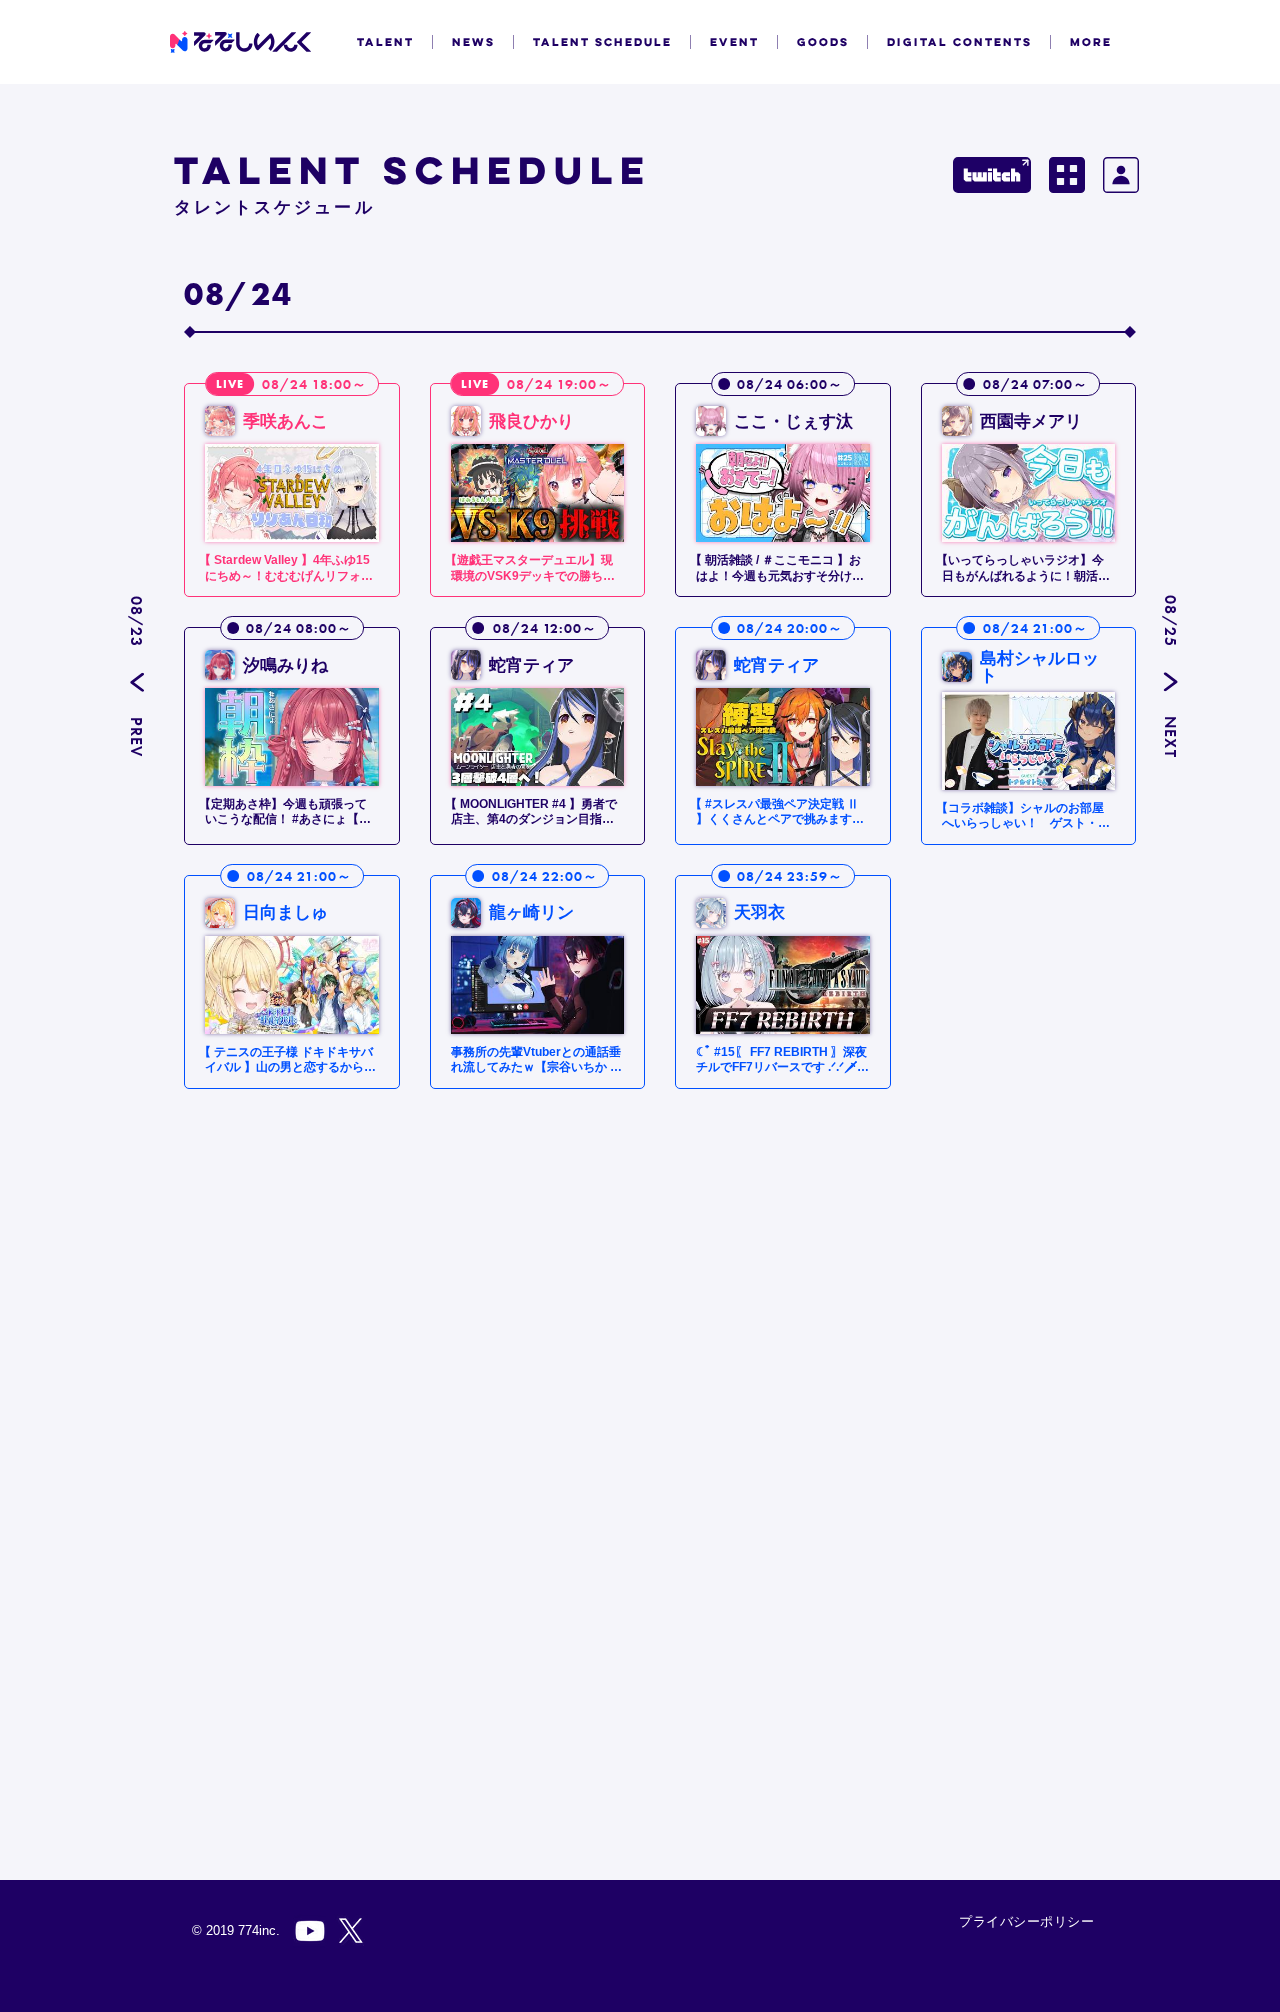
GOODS (823, 42)
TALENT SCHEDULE (602, 42)
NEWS (473, 42)
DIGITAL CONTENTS (959, 42)
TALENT (385, 42)
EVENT (734, 42)
